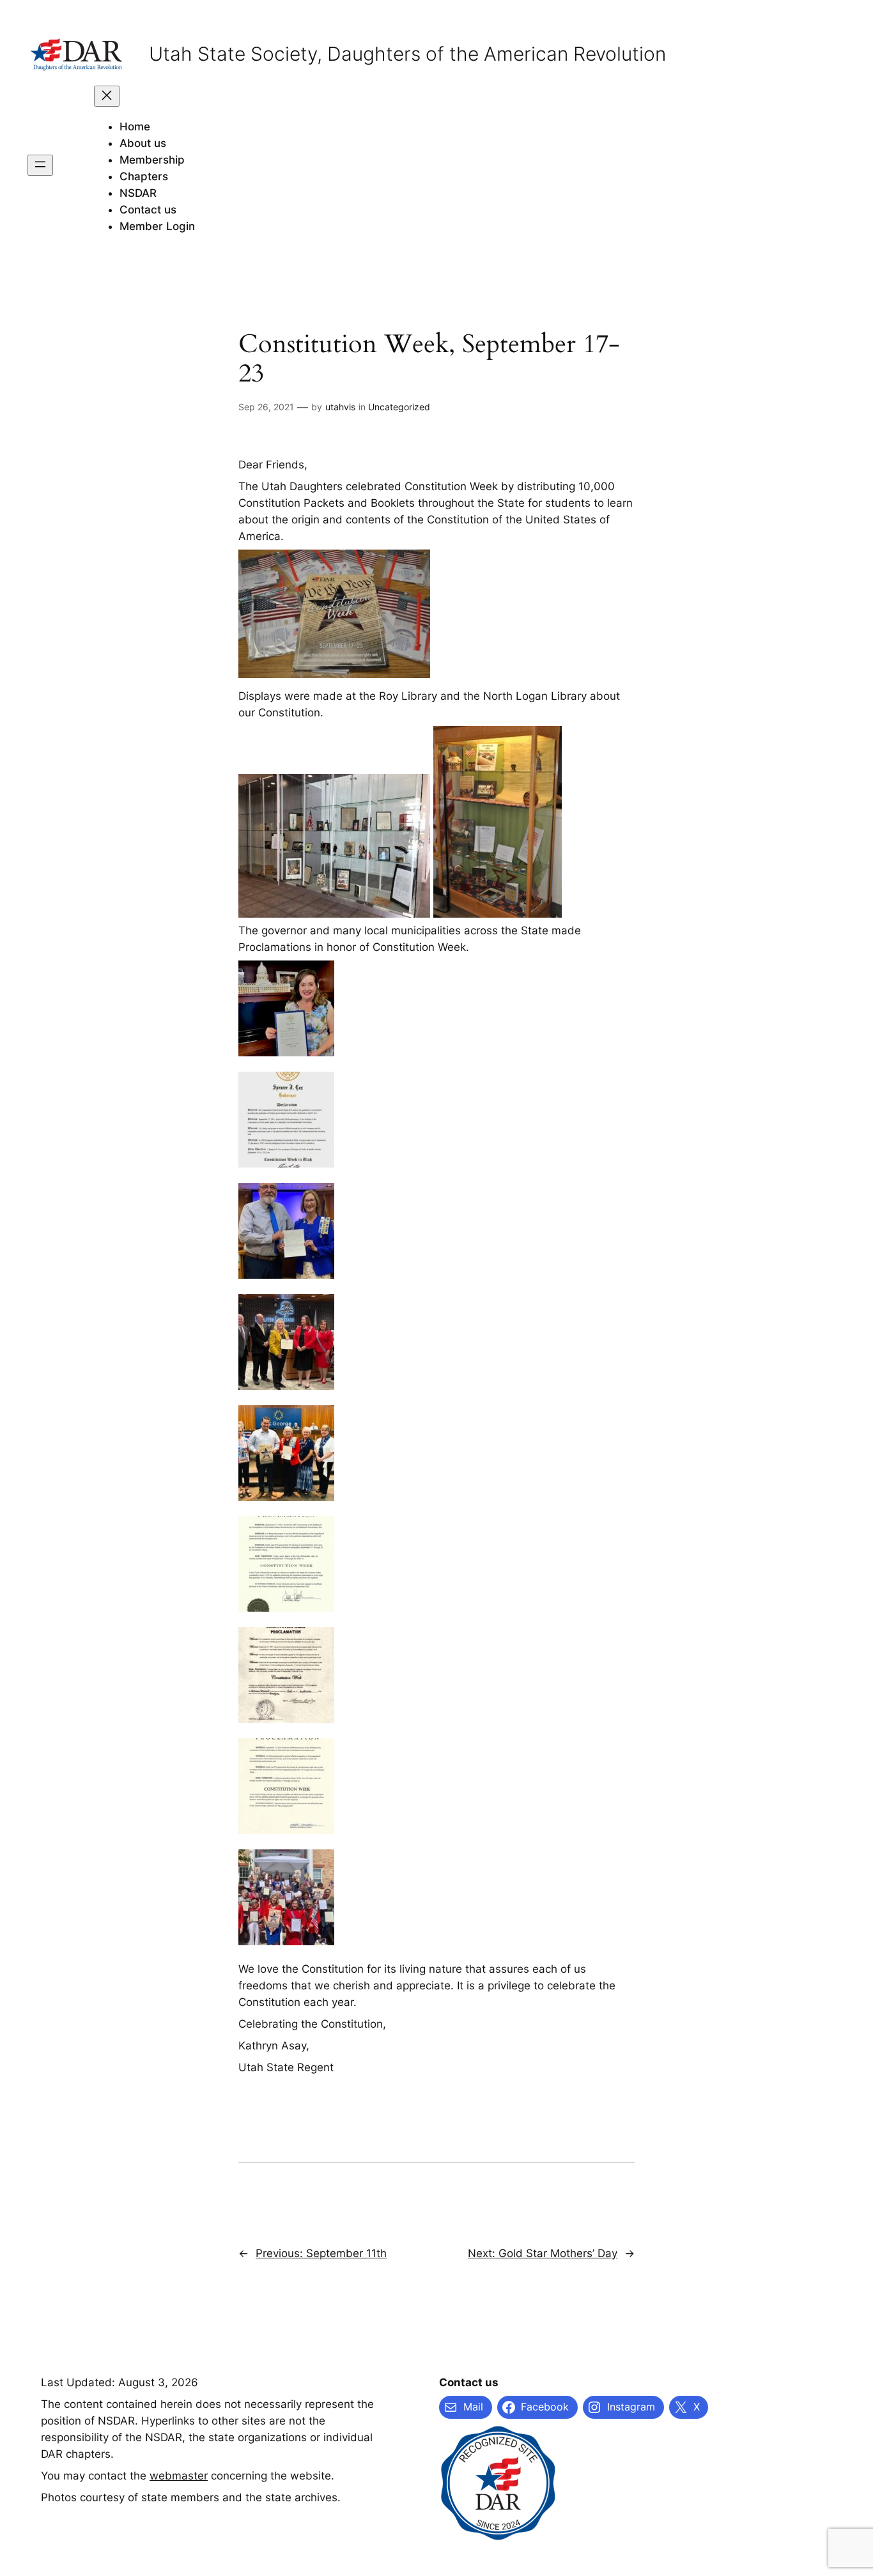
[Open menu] (40, 165)
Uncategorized (399, 407)
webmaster (179, 2476)
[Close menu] (107, 96)
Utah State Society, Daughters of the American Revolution (407, 54)
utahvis (340, 407)
